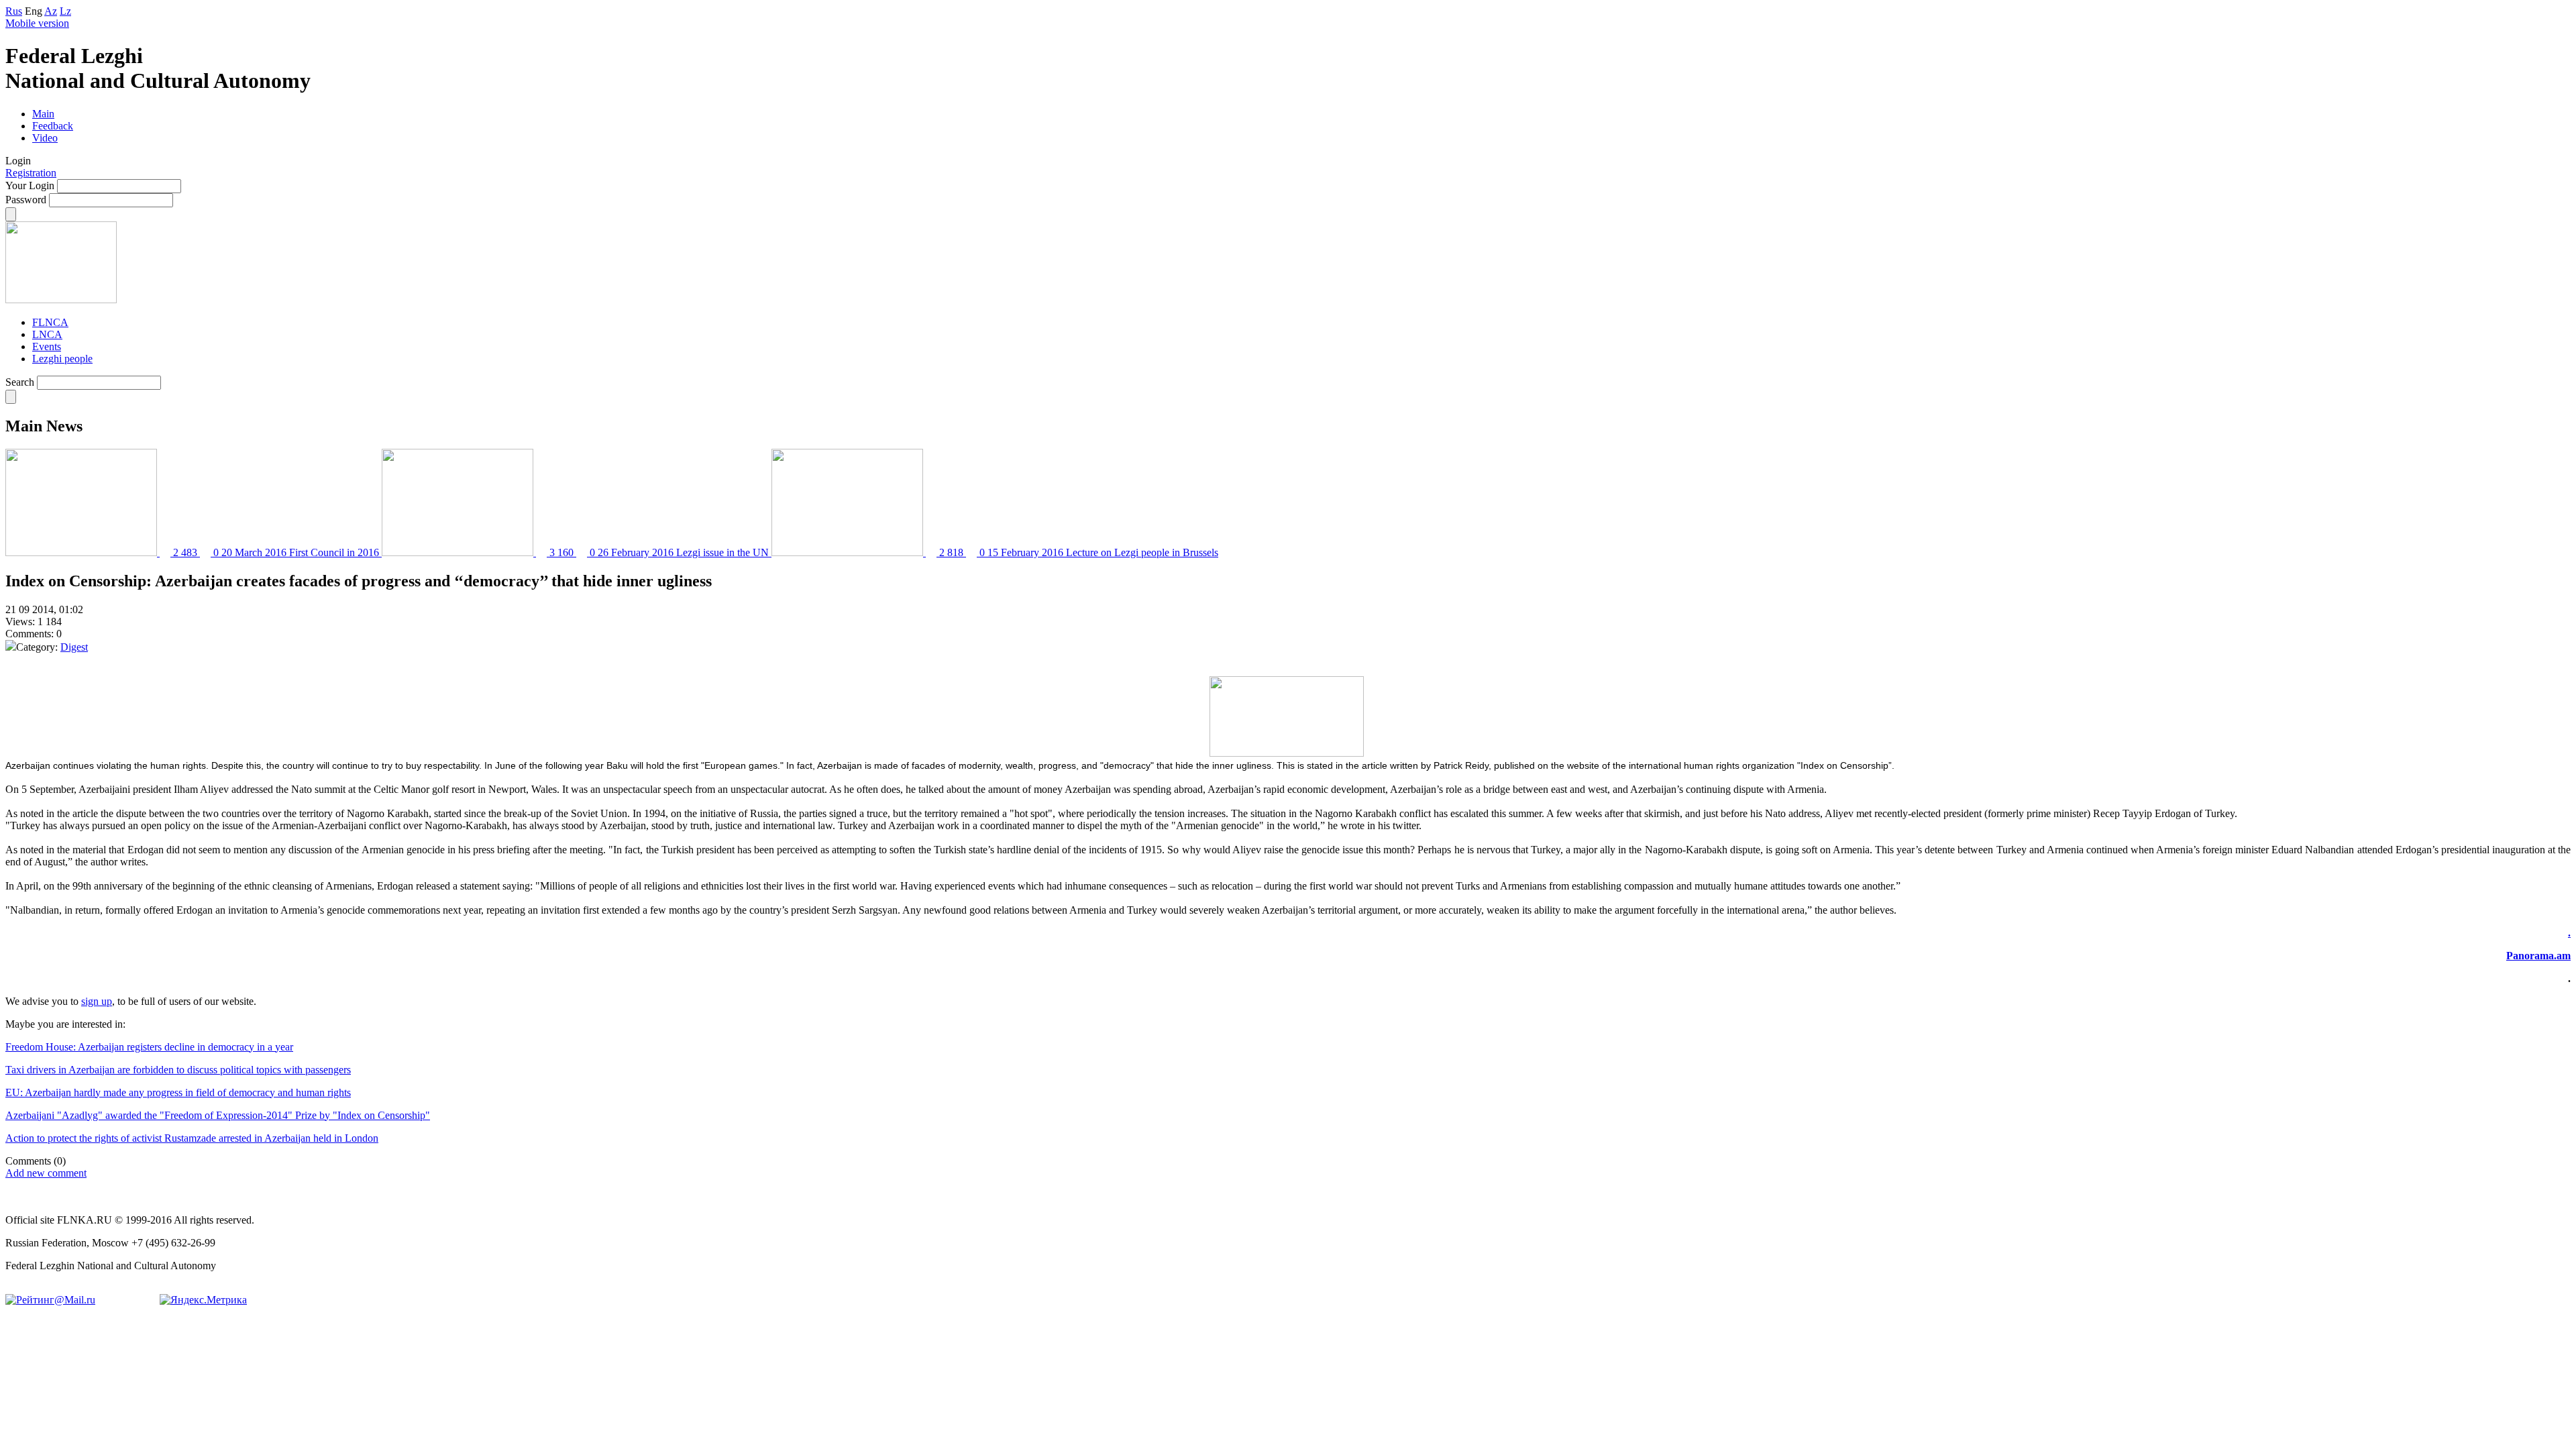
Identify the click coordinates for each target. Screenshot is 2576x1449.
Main (43, 114)
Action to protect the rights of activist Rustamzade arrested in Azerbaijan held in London (192, 1138)
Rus (14, 11)
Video (45, 138)
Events (47, 346)
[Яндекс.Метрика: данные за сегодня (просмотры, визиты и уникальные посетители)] (203, 1300)
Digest (74, 647)
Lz (65, 11)
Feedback (53, 126)
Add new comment (46, 1173)
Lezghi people (62, 359)
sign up (97, 1001)
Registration (31, 173)
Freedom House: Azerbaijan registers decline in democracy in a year (149, 1047)
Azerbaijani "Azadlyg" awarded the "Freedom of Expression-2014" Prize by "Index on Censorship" (218, 1115)
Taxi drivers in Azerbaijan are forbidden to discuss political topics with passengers (178, 1070)
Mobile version (37, 23)
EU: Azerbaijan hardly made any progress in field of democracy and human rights (178, 1092)
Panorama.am (2538, 956)
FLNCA (50, 322)
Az (51, 11)
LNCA (47, 334)
